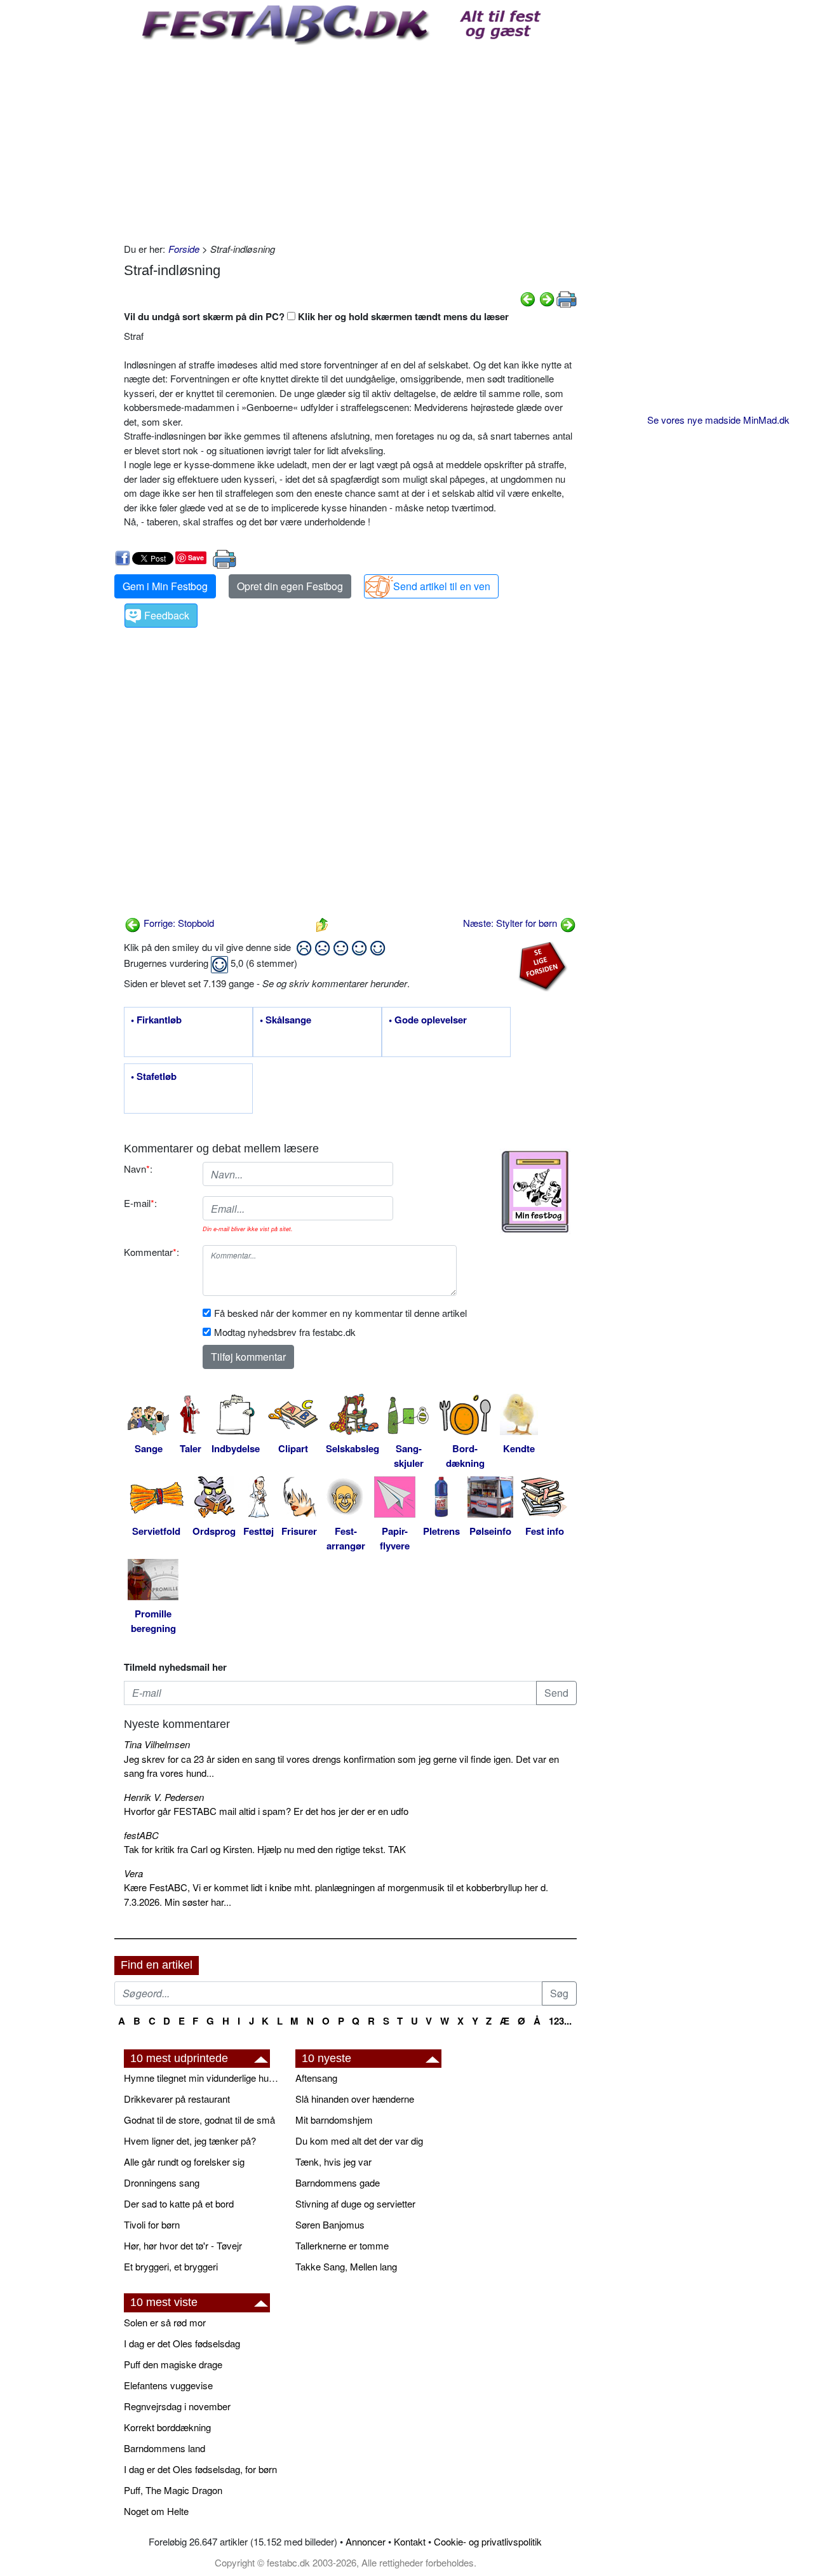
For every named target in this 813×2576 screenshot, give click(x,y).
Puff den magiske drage (173, 2364)
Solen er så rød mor (165, 2322)
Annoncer (366, 2541)
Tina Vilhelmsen (157, 1744)
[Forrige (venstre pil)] (528, 298)
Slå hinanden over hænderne (355, 2099)
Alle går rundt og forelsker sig (184, 2161)
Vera (133, 1873)
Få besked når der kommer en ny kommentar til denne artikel (340, 1313)
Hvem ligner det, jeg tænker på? (190, 2141)
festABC (141, 1835)
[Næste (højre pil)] (547, 298)
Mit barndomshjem (334, 2120)
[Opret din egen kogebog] (535, 1192)
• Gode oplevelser (428, 1020)
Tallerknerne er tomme (342, 2245)
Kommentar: (151, 1252)
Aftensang (316, 2078)
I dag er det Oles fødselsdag (182, 2343)
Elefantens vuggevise (168, 2385)
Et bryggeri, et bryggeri (171, 2266)
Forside (184, 249)
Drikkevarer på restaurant (177, 2099)
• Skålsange (286, 1020)
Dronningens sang (162, 2182)
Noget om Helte (156, 2511)
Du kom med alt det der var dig (359, 2141)
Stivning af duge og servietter (355, 2203)
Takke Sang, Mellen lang (346, 2266)
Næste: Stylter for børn (511, 923)
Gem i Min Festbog (165, 586)
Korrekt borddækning (167, 2427)
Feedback (167, 615)
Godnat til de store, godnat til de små (199, 2120)
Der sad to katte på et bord (179, 2203)
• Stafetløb (154, 1077)
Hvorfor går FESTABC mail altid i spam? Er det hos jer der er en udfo (266, 1811)
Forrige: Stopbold (178, 923)
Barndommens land (165, 2448)
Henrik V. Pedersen (164, 1797)
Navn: (138, 1169)
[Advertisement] (350, 140)
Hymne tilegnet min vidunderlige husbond (203, 2078)
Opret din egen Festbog (290, 586)
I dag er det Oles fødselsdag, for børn (200, 2469)
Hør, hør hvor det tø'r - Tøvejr (183, 2245)
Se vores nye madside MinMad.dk (718, 420)
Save (196, 557)
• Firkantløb (156, 1020)
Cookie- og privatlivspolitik (488, 2541)
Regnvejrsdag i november (177, 2406)
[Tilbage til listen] (322, 923)
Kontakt (410, 2541)
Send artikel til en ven (442, 586)
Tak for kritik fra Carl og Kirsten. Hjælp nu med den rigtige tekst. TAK (265, 1849)
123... (560, 2021)
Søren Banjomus (330, 2224)
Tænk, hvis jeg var (333, 2161)
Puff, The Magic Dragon (173, 2490)
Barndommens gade (338, 2182)
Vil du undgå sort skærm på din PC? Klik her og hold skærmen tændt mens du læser (316, 316)
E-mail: (140, 1203)
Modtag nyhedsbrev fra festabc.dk (285, 1332)
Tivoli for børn (152, 2224)
